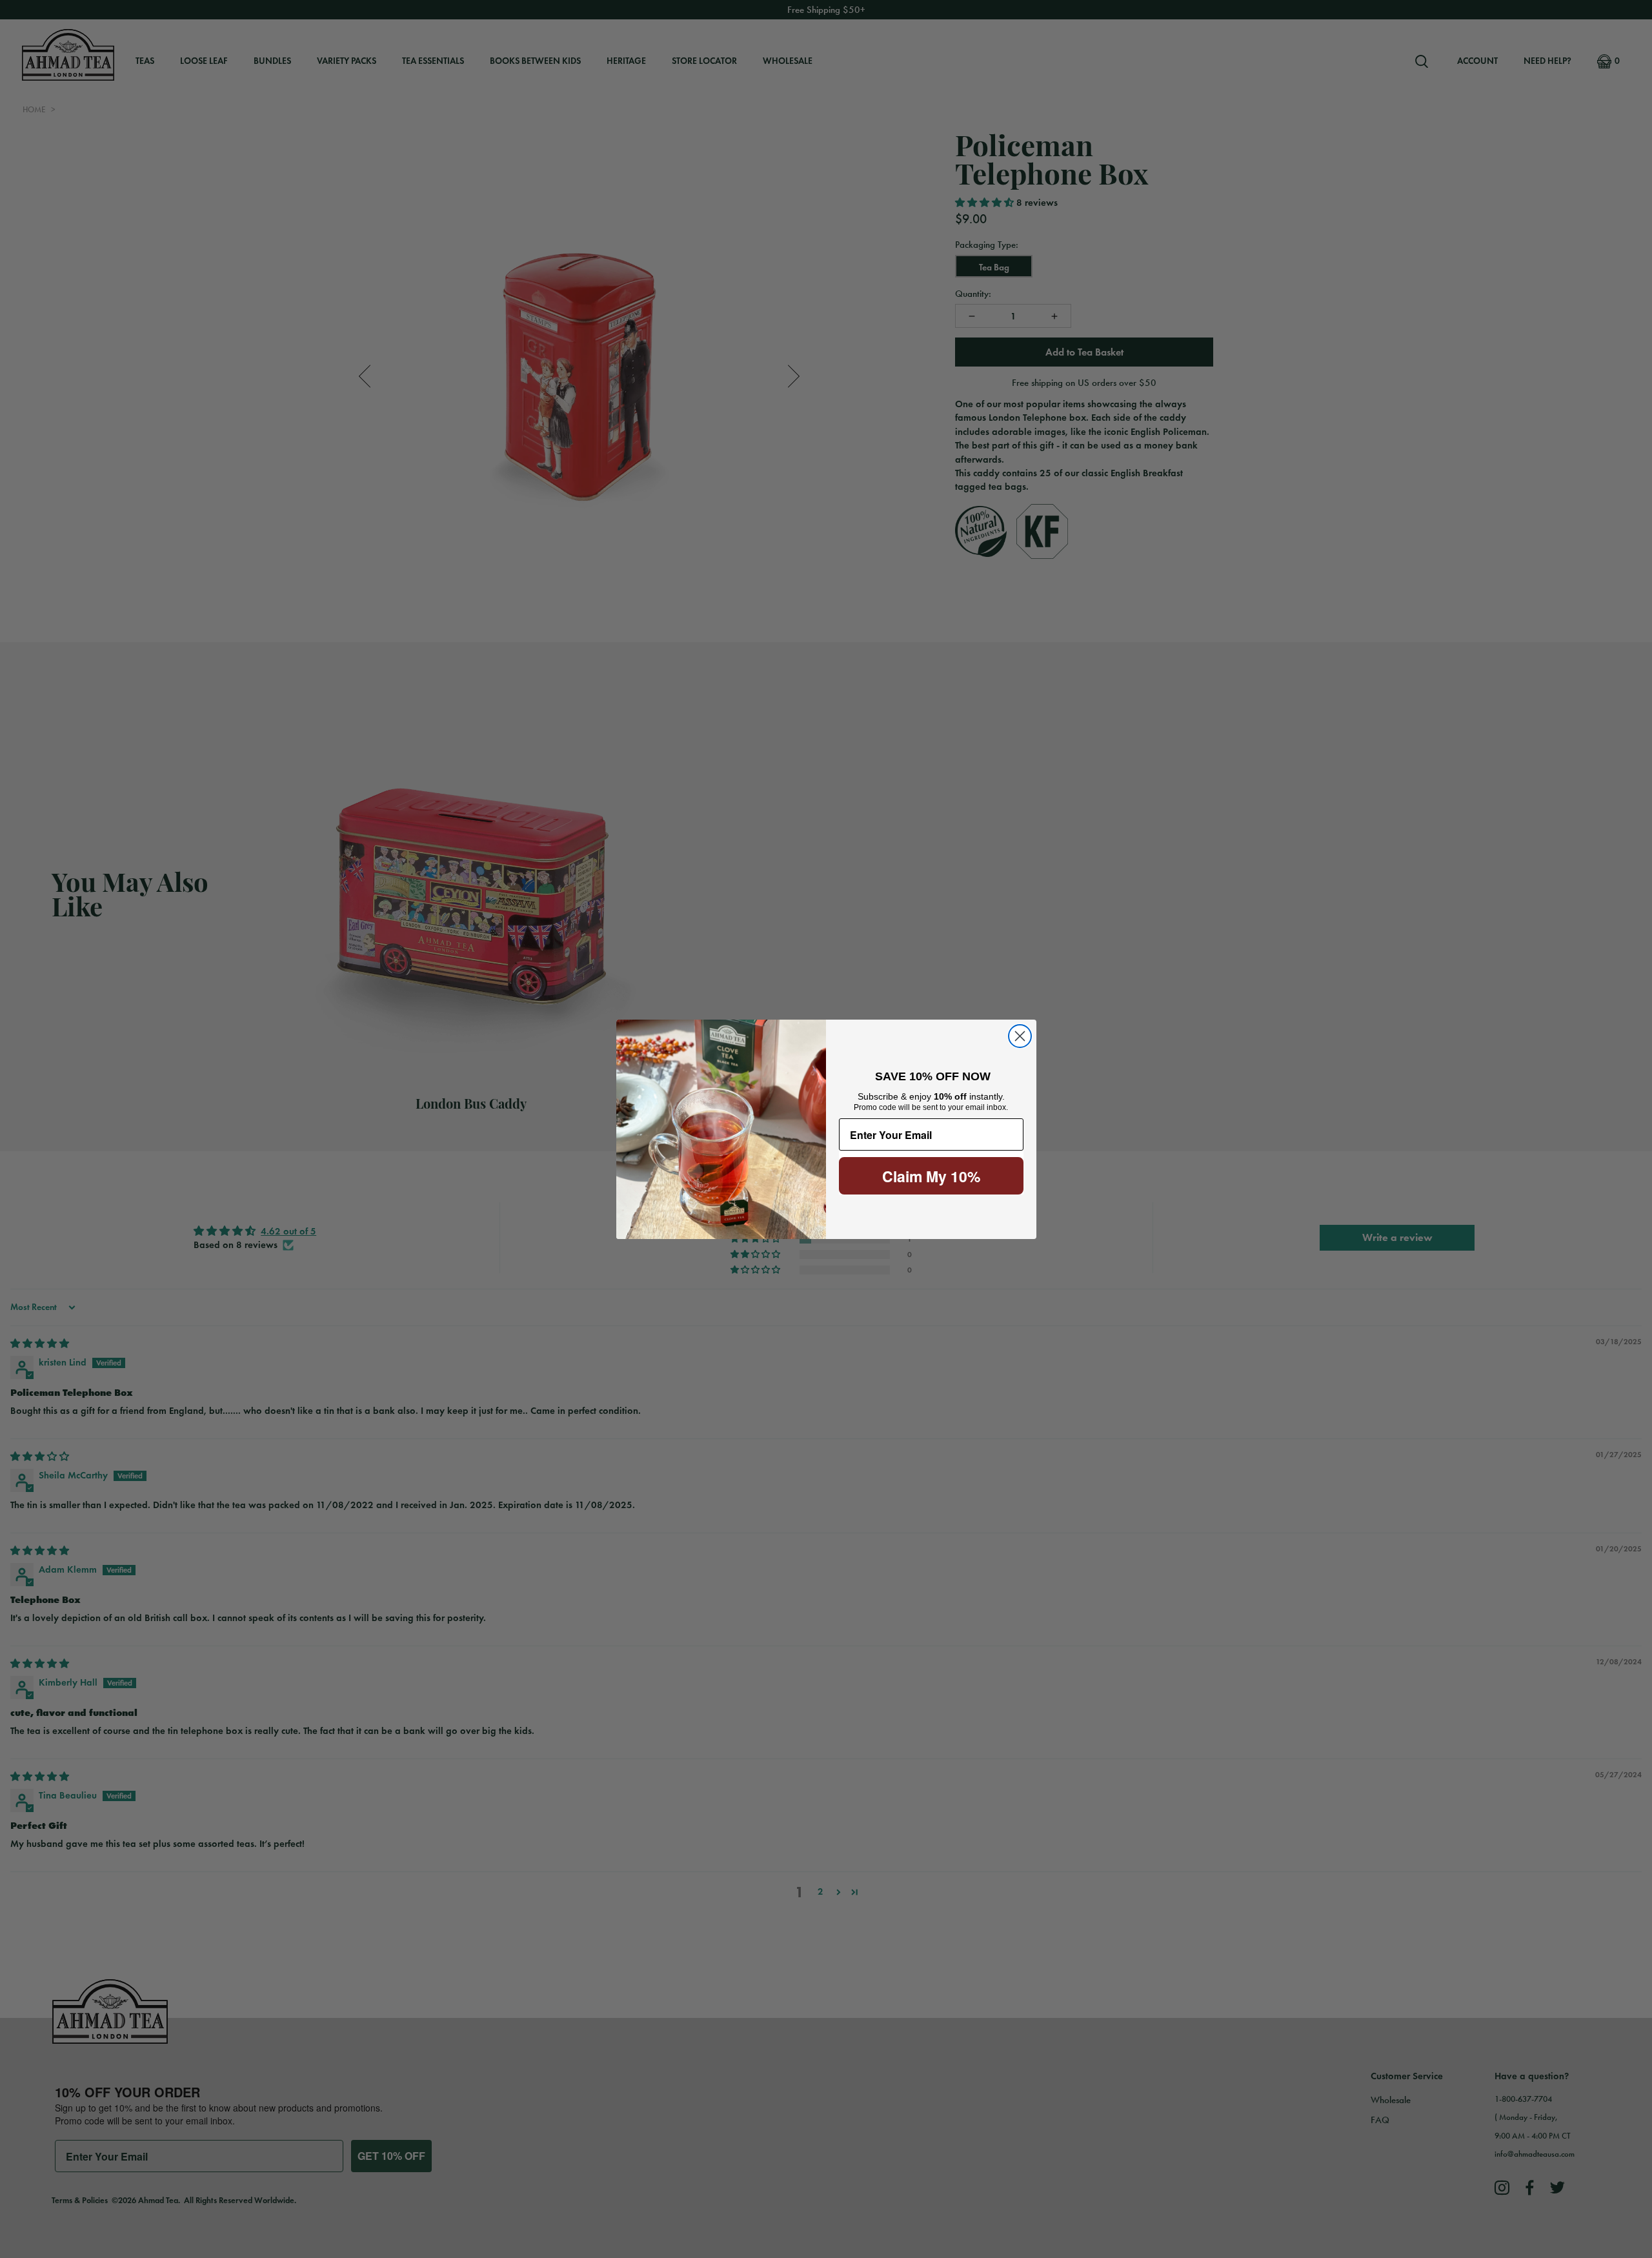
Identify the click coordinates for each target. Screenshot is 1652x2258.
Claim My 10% (931, 1176)
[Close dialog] (1020, 1036)
